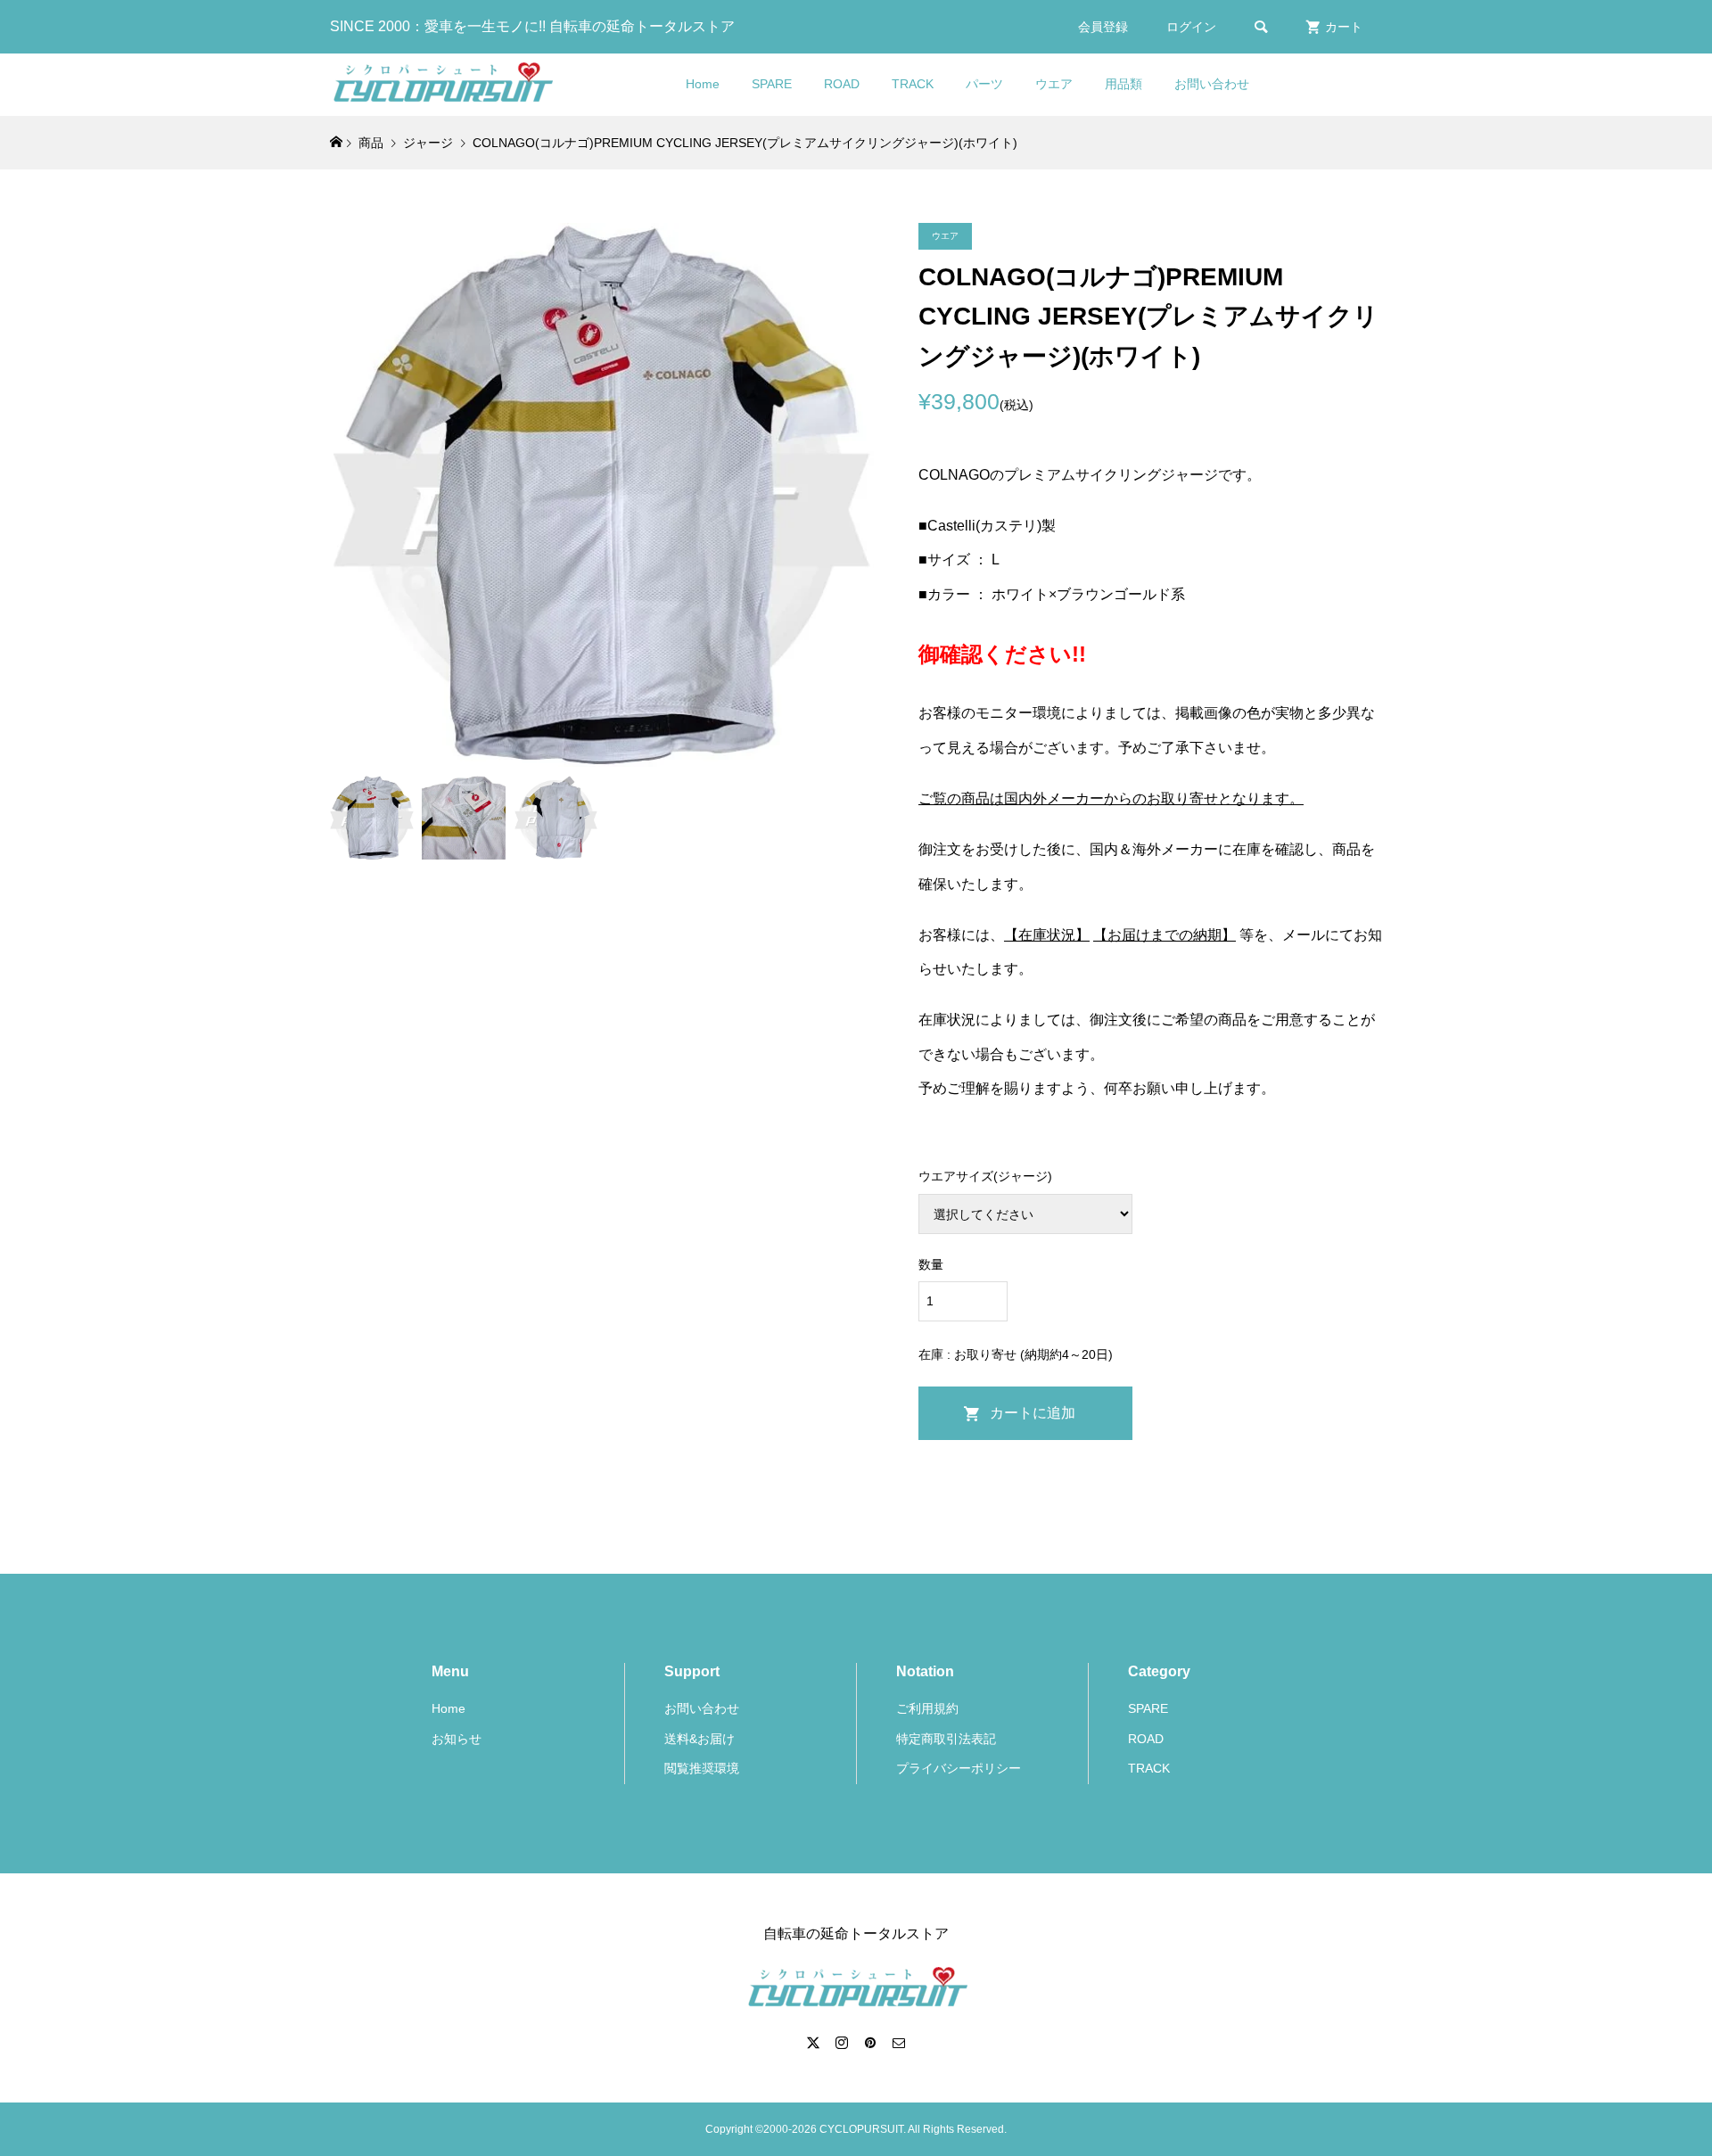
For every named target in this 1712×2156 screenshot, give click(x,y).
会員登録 (1103, 27)
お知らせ (457, 1739)
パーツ (984, 84)
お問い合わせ (1212, 84)
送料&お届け (700, 1739)
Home (703, 84)
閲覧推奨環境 (702, 1768)
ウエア (1054, 84)
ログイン (1191, 27)
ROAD (842, 84)
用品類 (1123, 84)
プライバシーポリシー (959, 1768)
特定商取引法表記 (946, 1739)
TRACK (913, 84)
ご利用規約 (927, 1708)
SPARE (772, 84)
